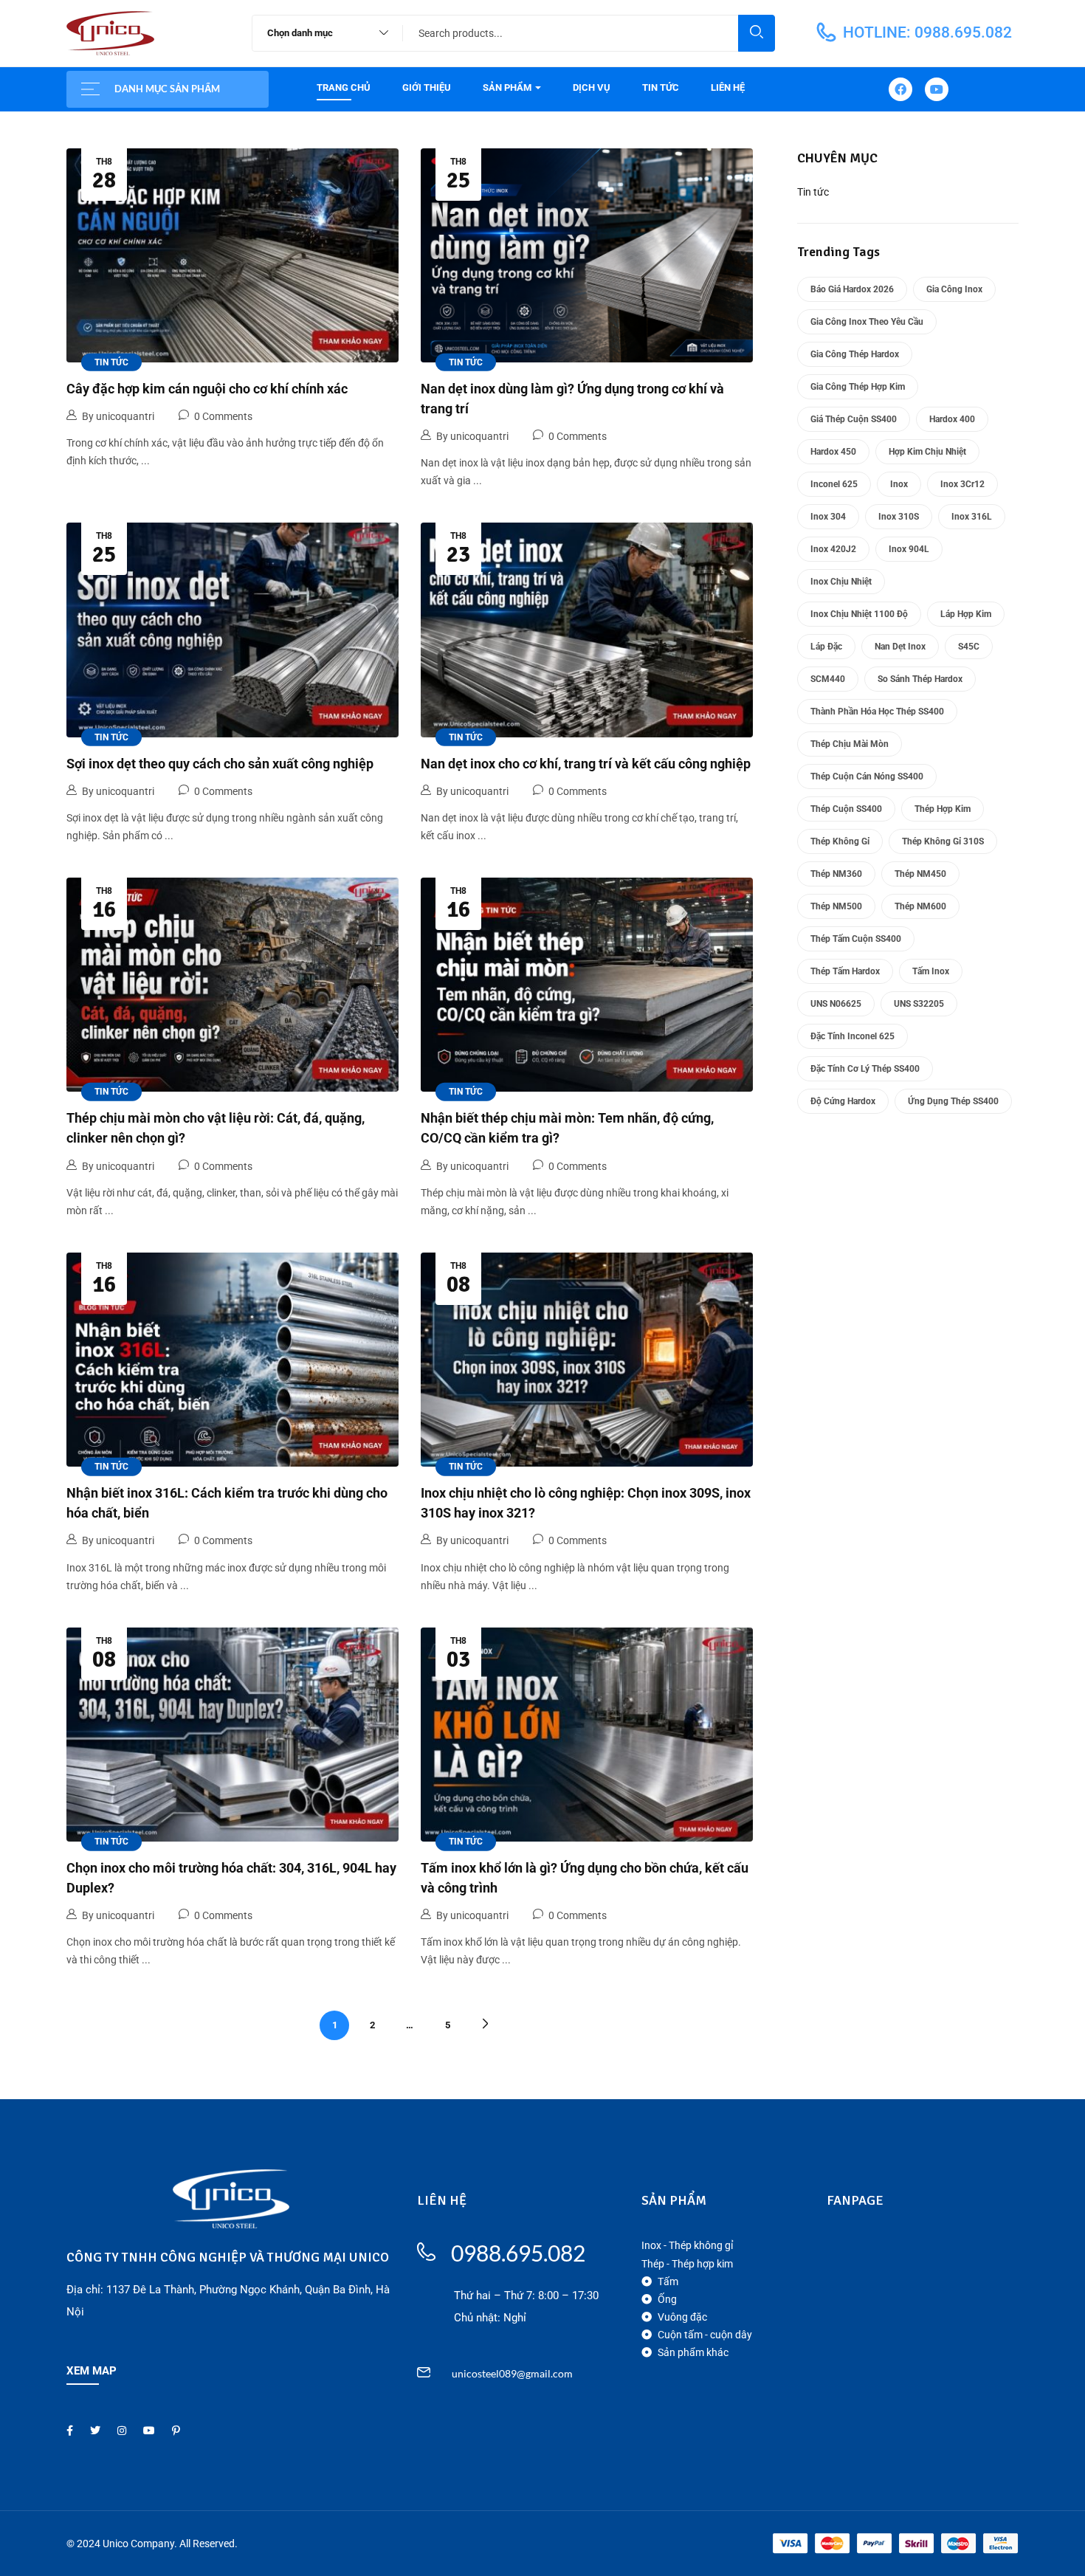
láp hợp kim (966, 614)
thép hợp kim (943, 809)
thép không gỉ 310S (943, 841)
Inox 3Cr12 (962, 484)
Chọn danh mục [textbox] (300, 33)
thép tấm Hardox (845, 971)
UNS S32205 (919, 1004)
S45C (969, 647)
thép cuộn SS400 (846, 809)
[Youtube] (937, 89)
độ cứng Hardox (843, 1101)
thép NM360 (836, 874)
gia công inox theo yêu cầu (867, 322)
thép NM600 (920, 906)
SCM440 (828, 679)
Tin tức (111, 362)
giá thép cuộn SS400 (854, 419)
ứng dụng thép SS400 (953, 1101)
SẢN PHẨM (508, 87)
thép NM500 (836, 906)
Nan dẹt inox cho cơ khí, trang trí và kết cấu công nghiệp (586, 764)
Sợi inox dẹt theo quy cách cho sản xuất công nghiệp (220, 764)
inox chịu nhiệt (841, 582)
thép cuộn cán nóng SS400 (867, 776)
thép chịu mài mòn (850, 744)
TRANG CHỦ (344, 87)
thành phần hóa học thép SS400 (877, 712)
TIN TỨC (661, 87)
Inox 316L (972, 517)
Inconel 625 (834, 484)
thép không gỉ (840, 841)
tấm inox (931, 971)
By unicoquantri (118, 416)
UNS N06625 (836, 1004)
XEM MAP (92, 2371)
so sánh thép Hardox (920, 679)
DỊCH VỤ (592, 87)
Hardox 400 (952, 419)
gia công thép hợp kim (858, 387)
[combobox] (321, 33)
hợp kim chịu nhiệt (927, 452)
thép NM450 (920, 874)
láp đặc (826, 647)
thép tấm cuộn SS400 (856, 939)
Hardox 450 (833, 452)
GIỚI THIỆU (427, 87)
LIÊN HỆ (728, 87)
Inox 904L (909, 549)
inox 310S (899, 517)
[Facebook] (900, 89)
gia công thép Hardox (855, 354)
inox (899, 484)
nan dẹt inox (900, 647)
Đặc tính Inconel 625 (852, 1036)
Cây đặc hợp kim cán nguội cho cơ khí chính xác (207, 389)
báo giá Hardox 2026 (852, 289)
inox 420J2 (833, 549)
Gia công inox (954, 289)
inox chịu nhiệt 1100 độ (859, 614)
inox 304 (828, 517)
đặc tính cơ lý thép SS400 (865, 1069)
